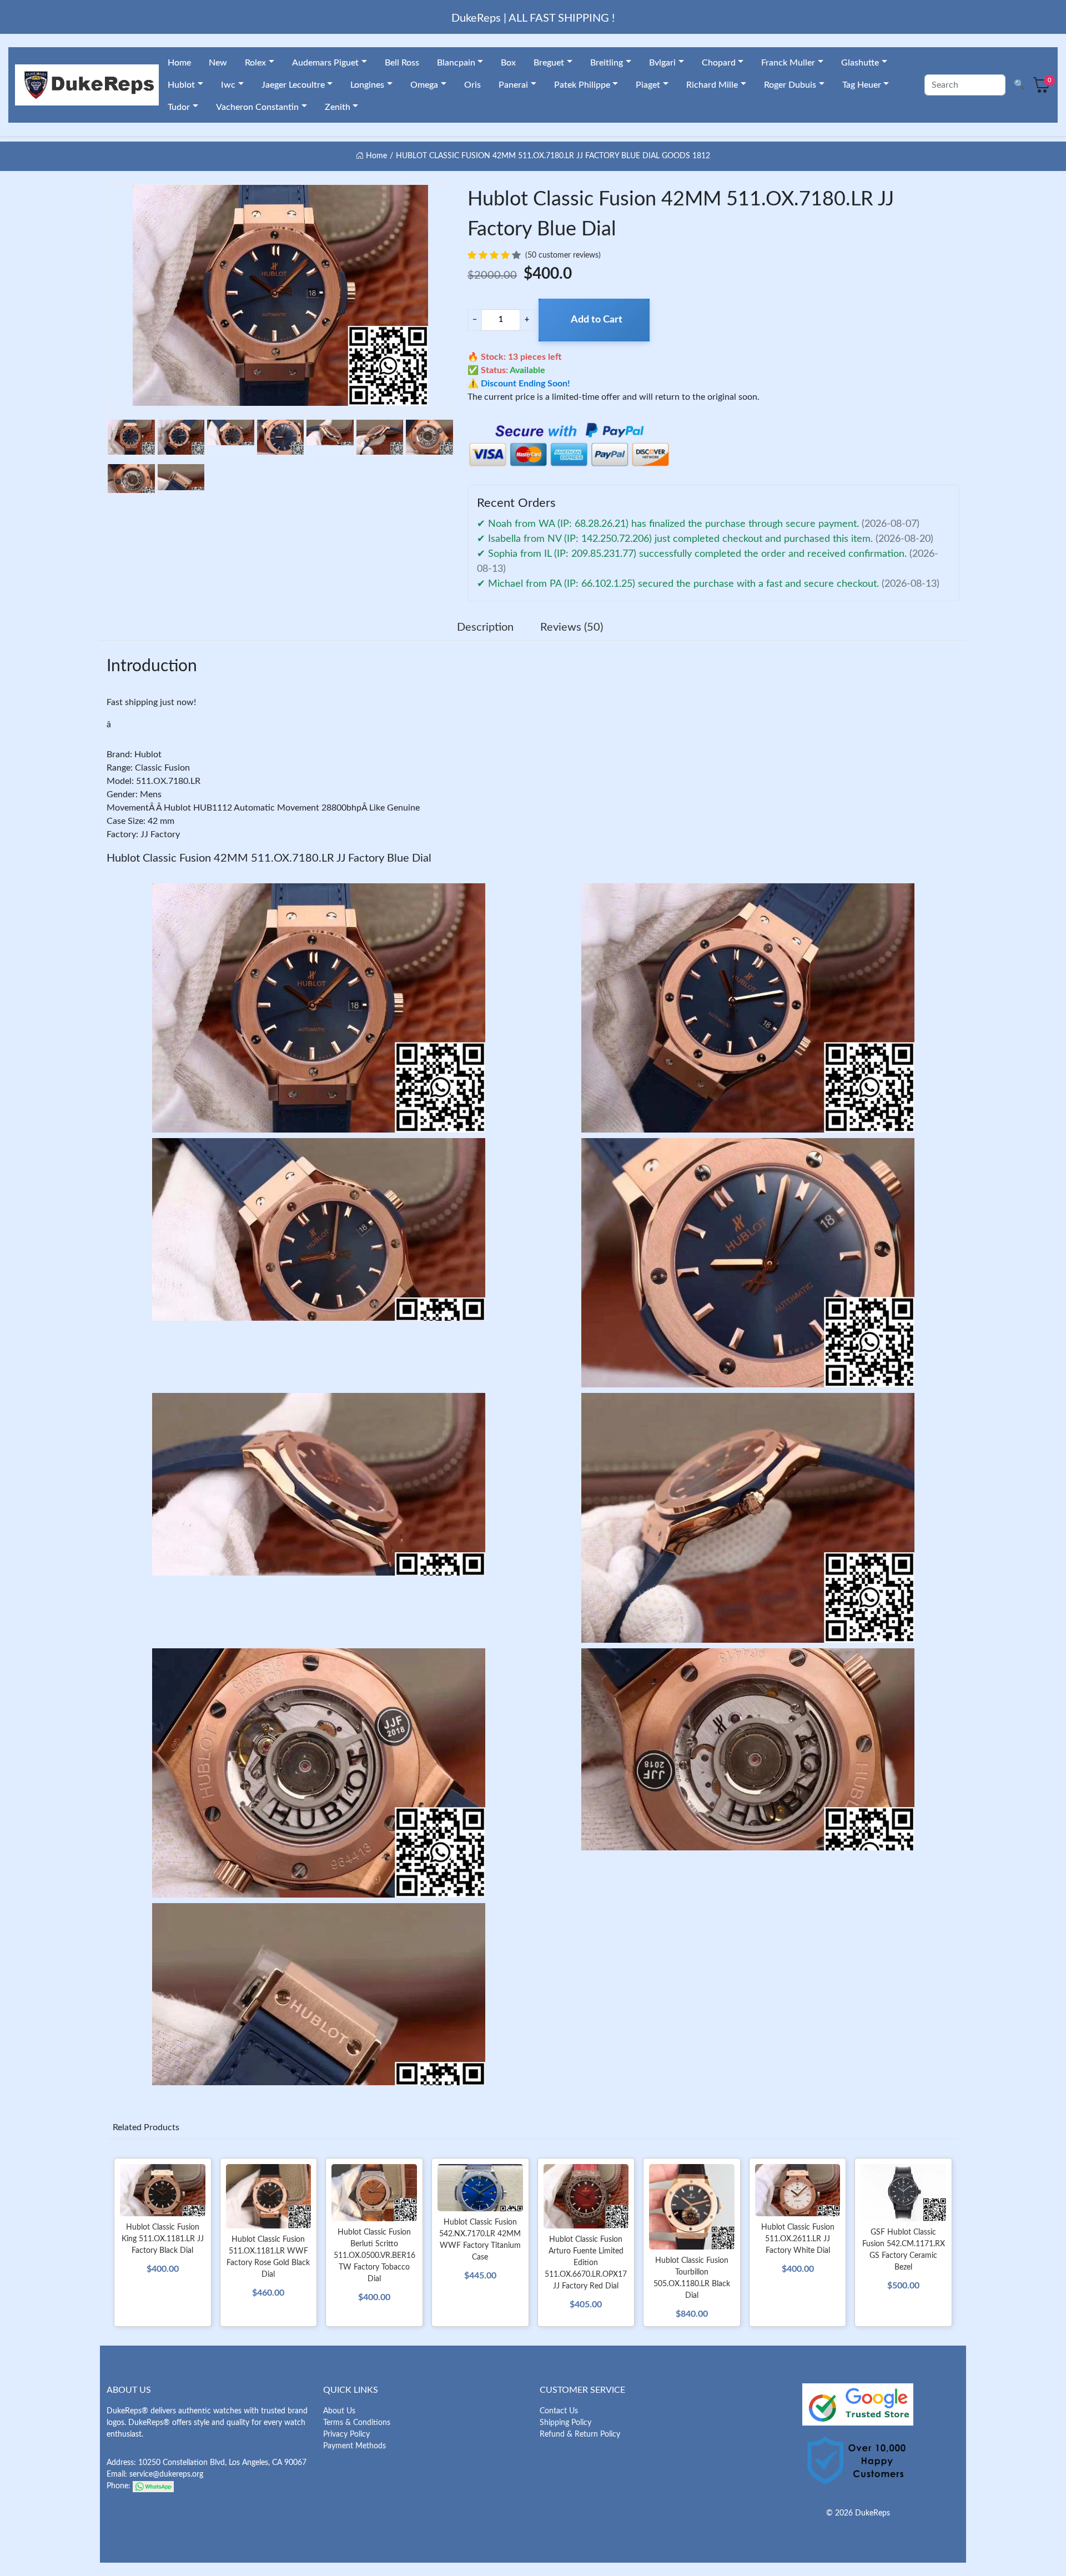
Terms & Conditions (357, 2423)
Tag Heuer (862, 85)
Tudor (179, 107)
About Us (339, 2411)
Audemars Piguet (325, 63)
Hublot (181, 85)
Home (179, 63)
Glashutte (860, 63)
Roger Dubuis (790, 85)
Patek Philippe (582, 85)
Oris (472, 85)
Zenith (338, 107)
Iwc (228, 85)
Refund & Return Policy (580, 2434)
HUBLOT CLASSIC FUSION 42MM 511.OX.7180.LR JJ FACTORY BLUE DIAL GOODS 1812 (553, 156)
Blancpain (456, 63)
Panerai (513, 85)
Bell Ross (402, 63)
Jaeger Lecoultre (293, 85)
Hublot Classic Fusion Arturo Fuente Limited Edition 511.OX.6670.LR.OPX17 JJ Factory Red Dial (586, 2263)
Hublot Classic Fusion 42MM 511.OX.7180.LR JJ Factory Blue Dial (269, 858)
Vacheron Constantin (257, 107)
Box (508, 63)
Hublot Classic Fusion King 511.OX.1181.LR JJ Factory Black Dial (163, 2239)
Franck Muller (788, 63)
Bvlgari (662, 63)
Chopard (719, 63)
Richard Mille (712, 85)
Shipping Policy (565, 2423)
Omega (424, 85)
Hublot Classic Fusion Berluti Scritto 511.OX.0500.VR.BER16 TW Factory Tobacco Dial (374, 2256)
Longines (367, 85)
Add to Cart (597, 320)
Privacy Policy (346, 2434)
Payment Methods (355, 2446)
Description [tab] (485, 627)
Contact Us (559, 2411)
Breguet (549, 63)
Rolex (255, 63)
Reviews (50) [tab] (572, 627)
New (218, 63)
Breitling (607, 63)
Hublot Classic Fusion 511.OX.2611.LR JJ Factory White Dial (798, 2239)
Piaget (648, 85)
